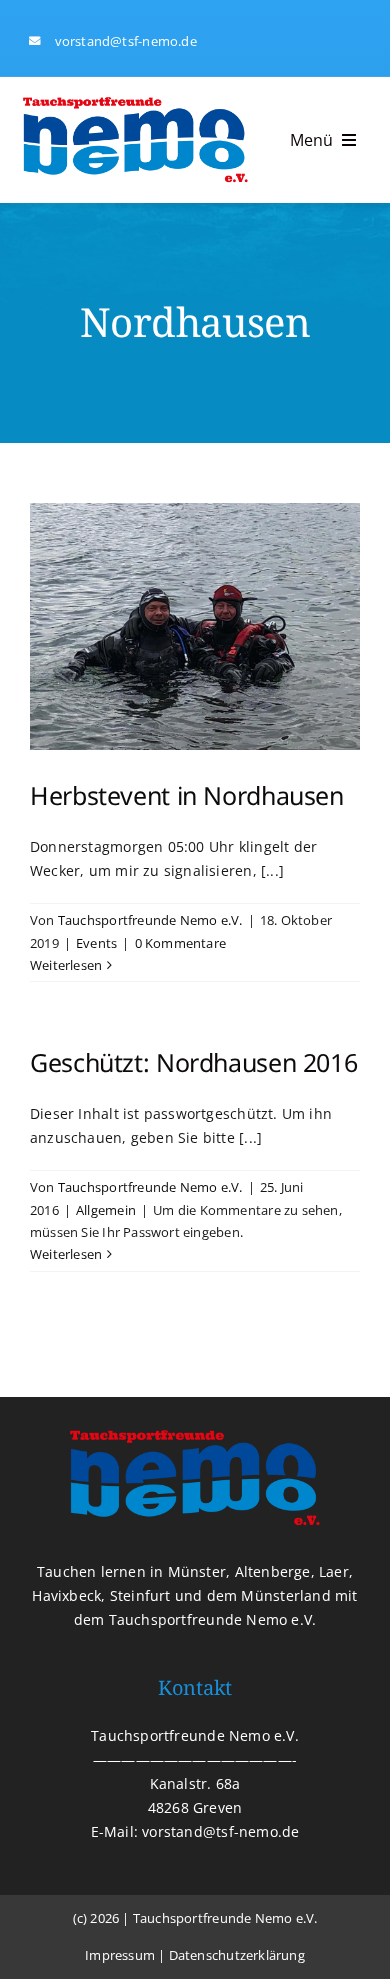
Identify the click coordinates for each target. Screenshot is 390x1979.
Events (96, 943)
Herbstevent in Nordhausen (187, 795)
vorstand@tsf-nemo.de (126, 41)
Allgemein (106, 1210)
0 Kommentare (181, 943)
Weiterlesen (66, 965)
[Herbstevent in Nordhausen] (195, 627)
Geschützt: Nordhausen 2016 (193, 1062)
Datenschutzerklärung (237, 1955)
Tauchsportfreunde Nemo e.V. (150, 920)
